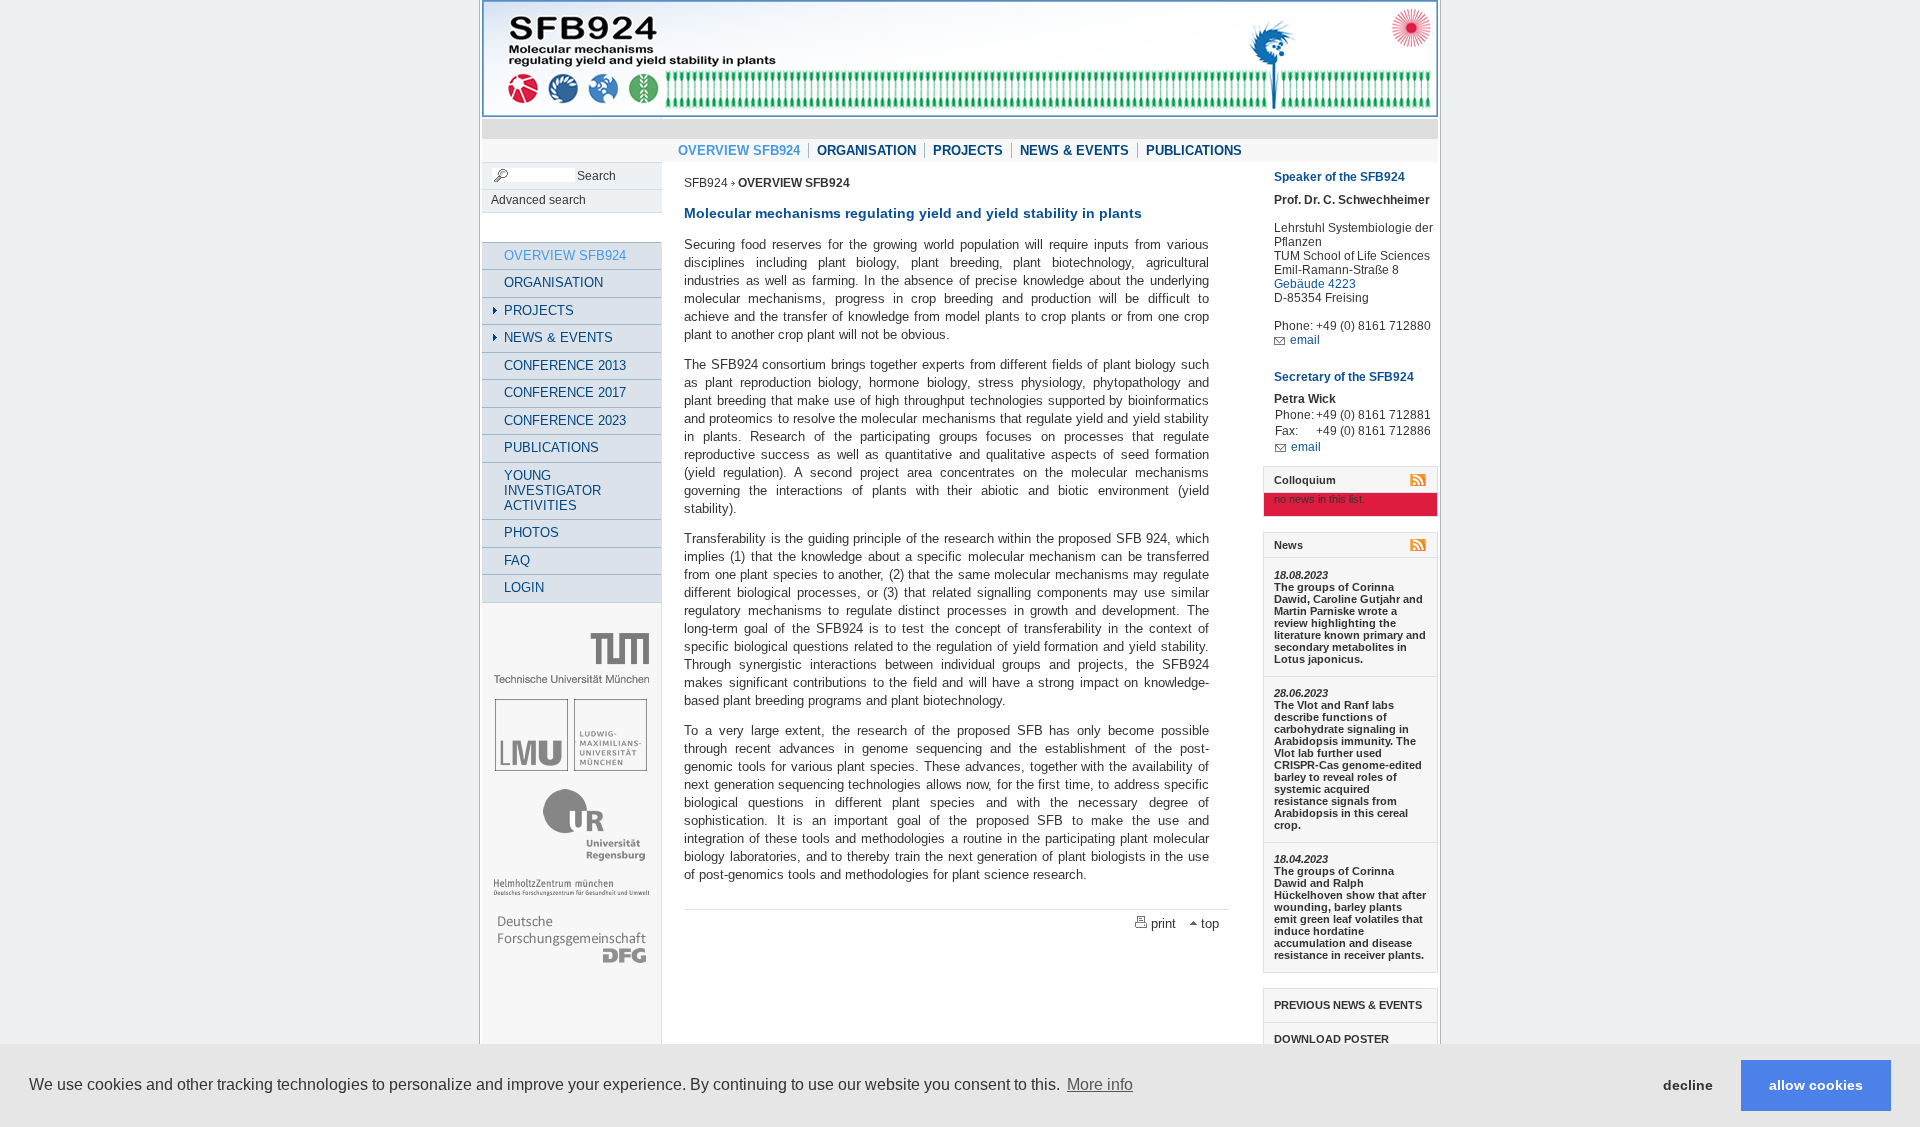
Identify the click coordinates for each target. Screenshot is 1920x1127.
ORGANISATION (866, 150)
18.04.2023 (1301, 859)
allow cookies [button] (1816, 1085)
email (1305, 340)
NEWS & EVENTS (1074, 150)
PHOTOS (531, 532)
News (1288, 545)
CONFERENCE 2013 (565, 365)
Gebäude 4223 (1315, 284)
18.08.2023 (1301, 575)
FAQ (517, 560)
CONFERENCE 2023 (565, 420)
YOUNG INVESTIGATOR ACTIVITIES (552, 490)
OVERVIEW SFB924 (739, 150)
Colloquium (1305, 480)
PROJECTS (968, 150)
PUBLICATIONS (1194, 150)
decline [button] (1688, 1085)
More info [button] (1100, 1084)
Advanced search (538, 200)
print (1163, 923)
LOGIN (524, 587)
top (1210, 923)
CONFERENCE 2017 (565, 392)
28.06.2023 (1301, 693)
